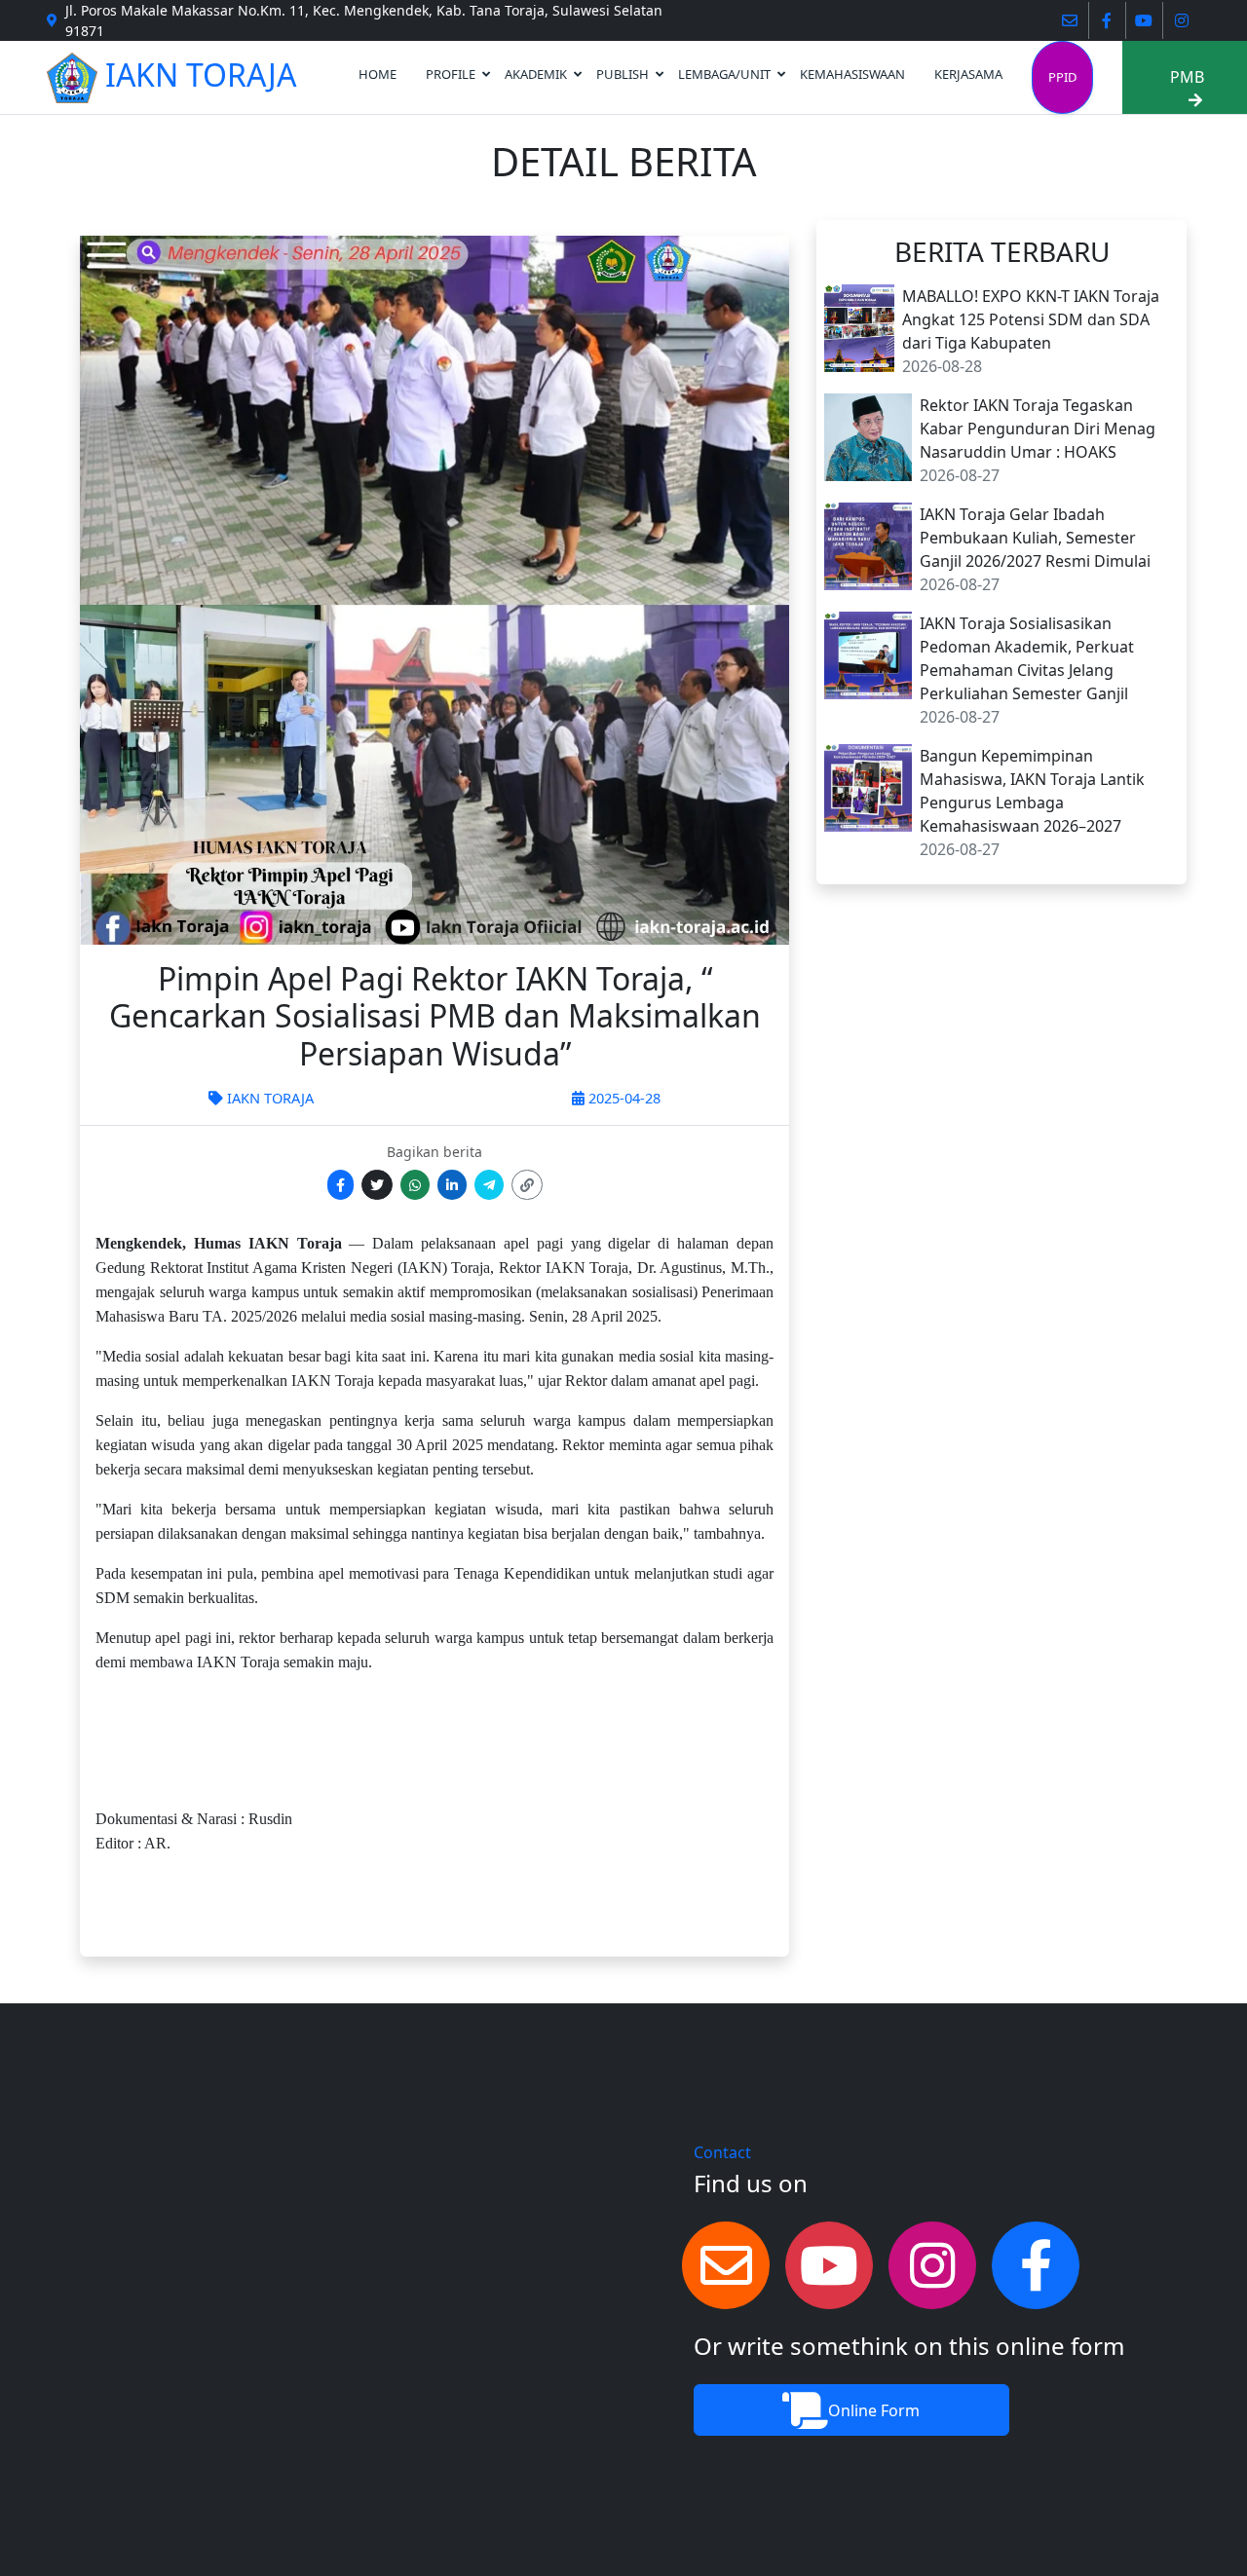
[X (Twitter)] (377, 1185)
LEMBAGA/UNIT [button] (724, 74)
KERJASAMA (968, 74)
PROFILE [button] (451, 74)
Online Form (874, 2410)
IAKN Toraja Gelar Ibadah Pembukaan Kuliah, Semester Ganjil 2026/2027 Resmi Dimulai (1035, 538)
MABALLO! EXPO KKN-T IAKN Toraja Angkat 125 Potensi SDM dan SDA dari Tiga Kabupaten (1031, 319)
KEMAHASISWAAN (852, 74)
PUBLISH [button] (623, 74)
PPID (1062, 77)
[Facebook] (340, 1185)
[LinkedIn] (452, 1185)
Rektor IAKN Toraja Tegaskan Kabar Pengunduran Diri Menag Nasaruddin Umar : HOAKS (1038, 429)
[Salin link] (527, 1185)
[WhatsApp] (415, 1185)
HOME (378, 74)
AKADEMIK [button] (536, 74)
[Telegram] (489, 1185)
